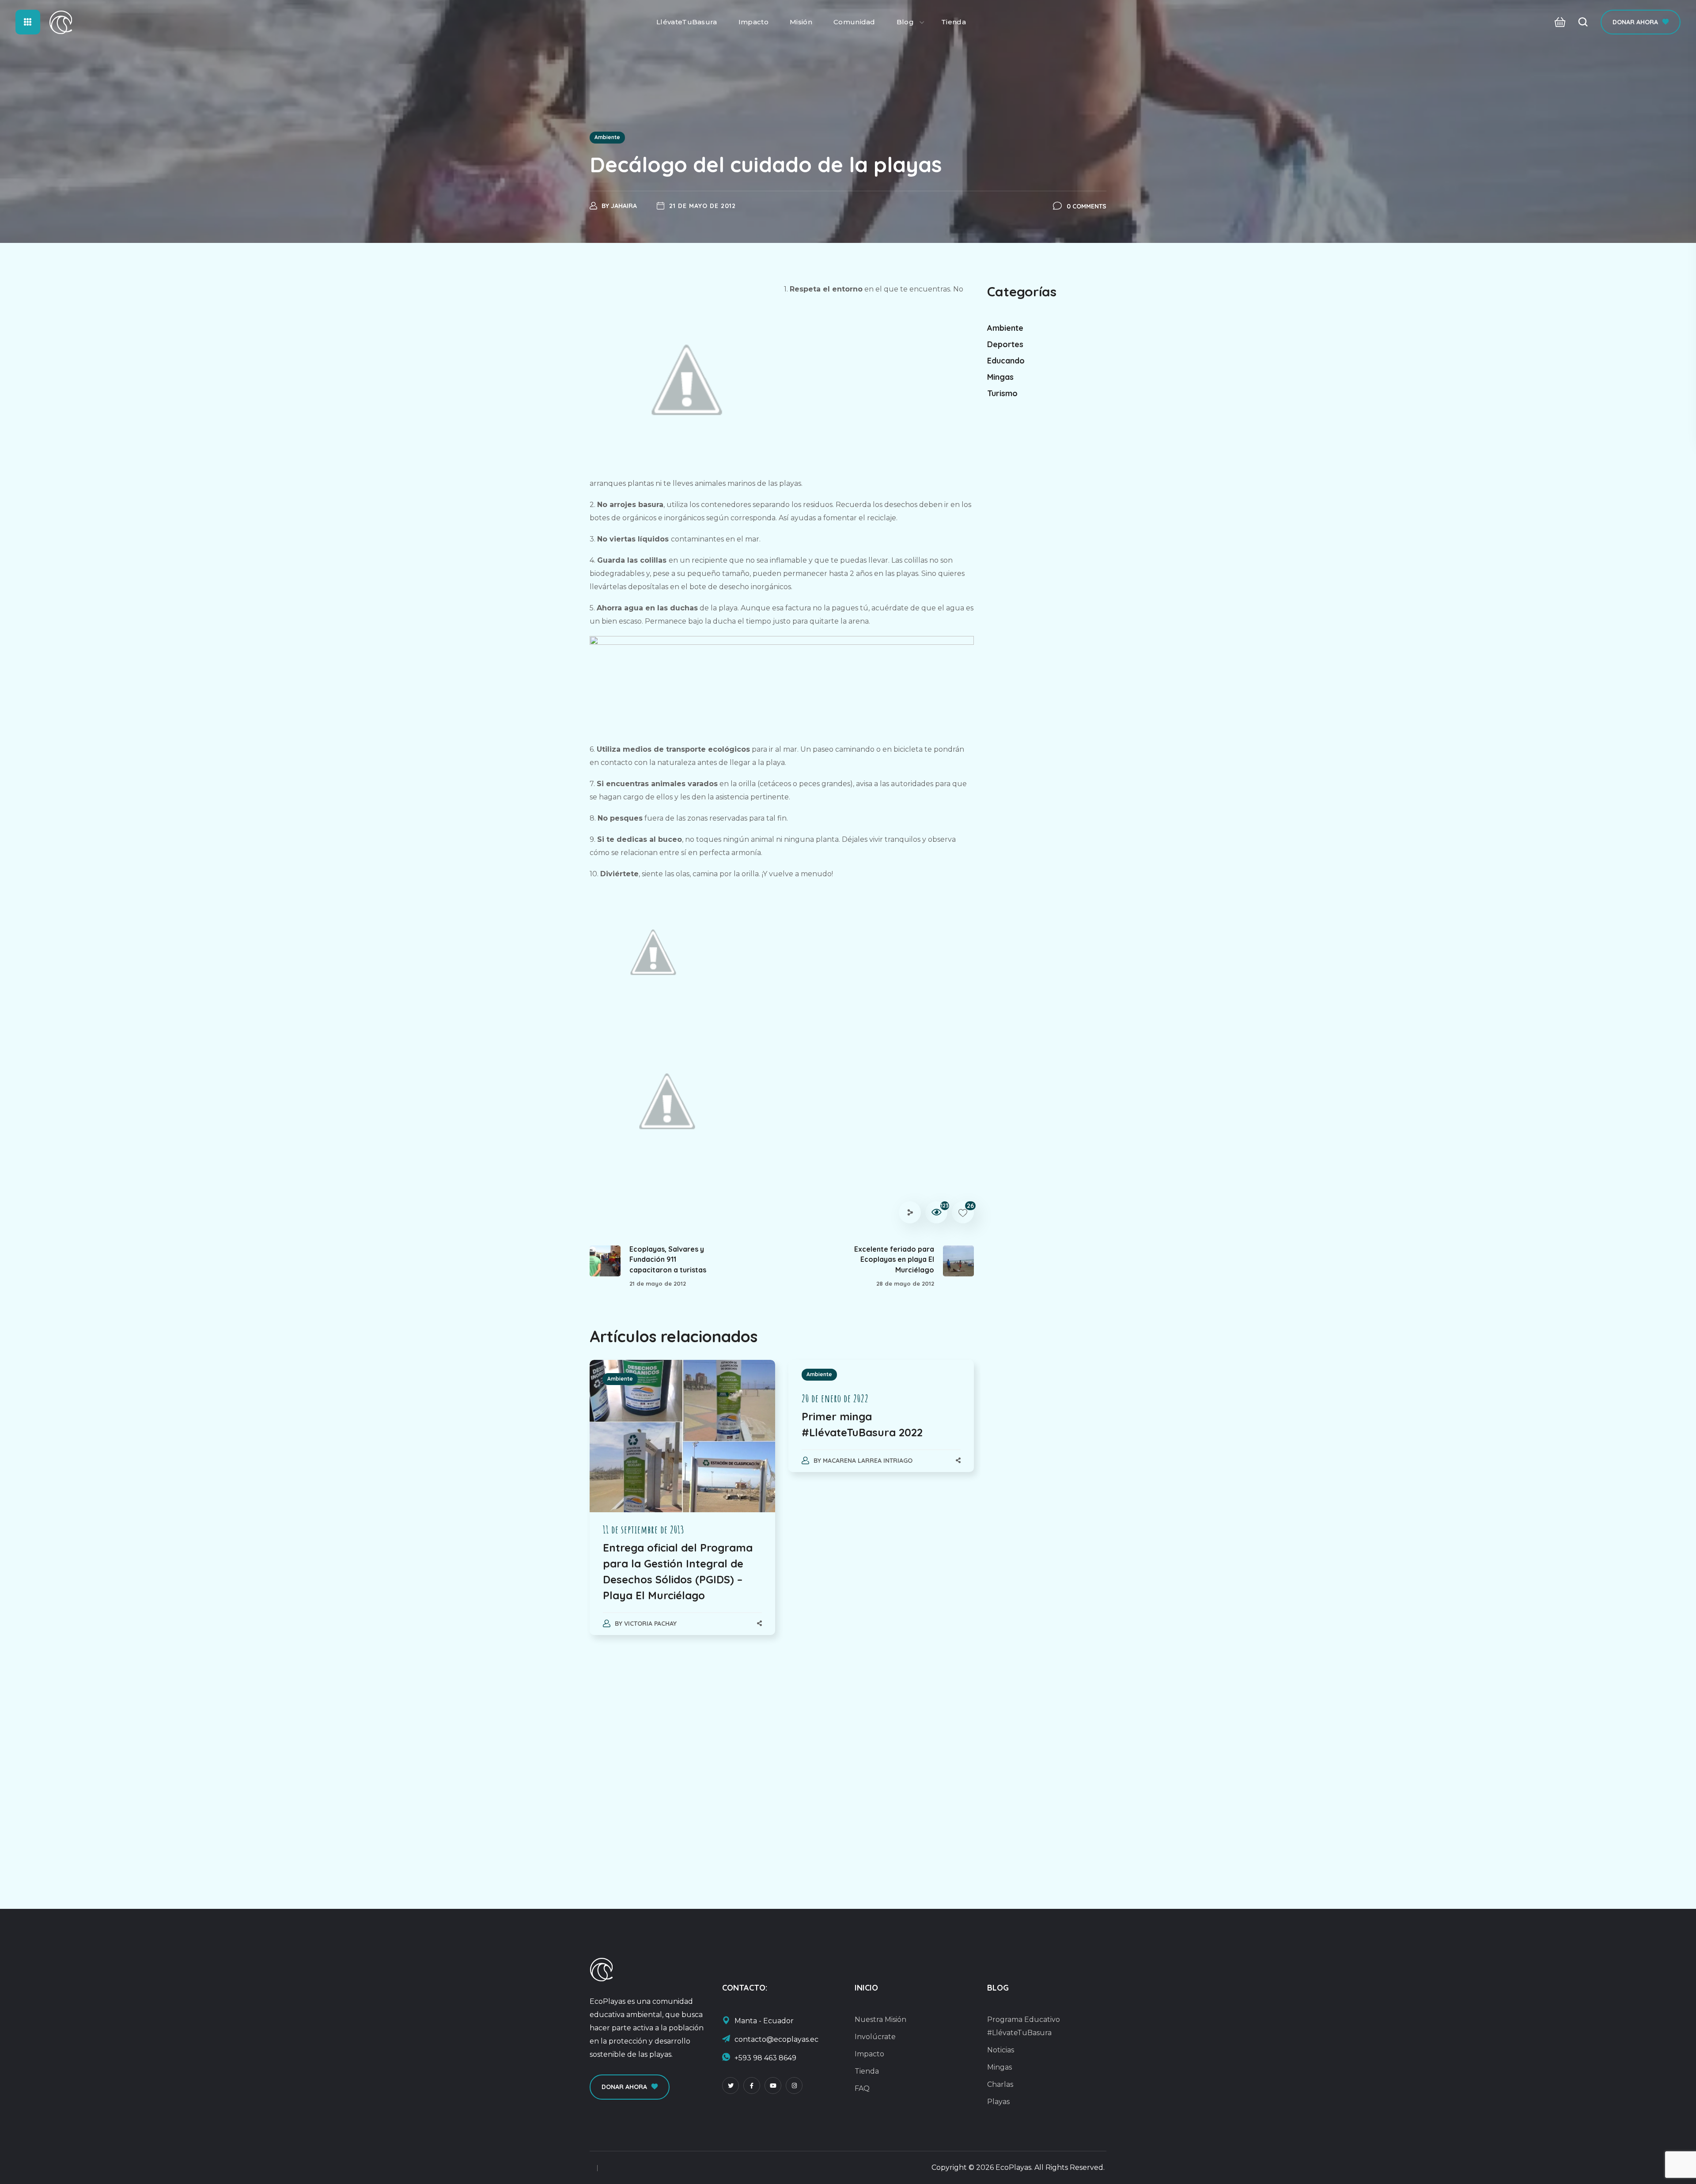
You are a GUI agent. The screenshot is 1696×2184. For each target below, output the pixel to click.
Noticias (1001, 2050)
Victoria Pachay (650, 1624)
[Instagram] (794, 2086)
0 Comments (1086, 206)
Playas (998, 2102)
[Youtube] (773, 2086)
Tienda (867, 2071)
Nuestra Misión (880, 2019)
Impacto (869, 2054)
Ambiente (607, 137)
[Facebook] (752, 2086)
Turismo (1002, 393)
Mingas (1000, 377)
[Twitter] (731, 2086)
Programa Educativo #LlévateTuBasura (1024, 2026)
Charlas (1000, 2084)
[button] (1558, 22)
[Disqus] (782, 1763)
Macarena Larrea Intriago (868, 1461)
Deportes (1005, 344)
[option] (682, 1506)
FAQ (862, 2088)
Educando (1006, 361)
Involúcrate (875, 2037)
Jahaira (624, 206)
